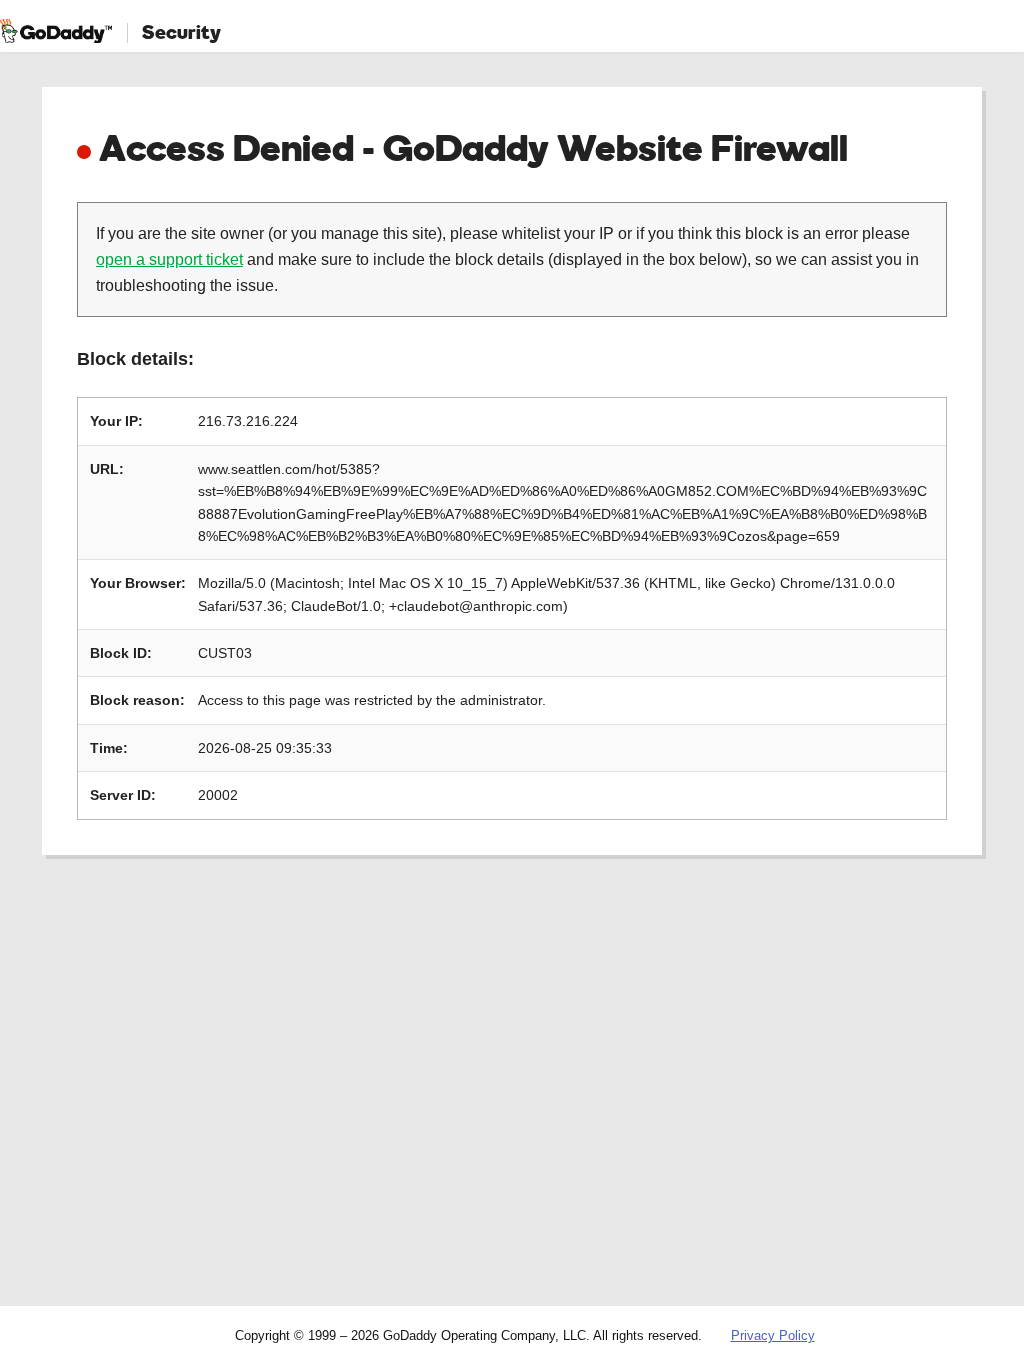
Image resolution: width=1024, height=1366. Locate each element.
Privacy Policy (773, 1335)
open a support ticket (169, 259)
